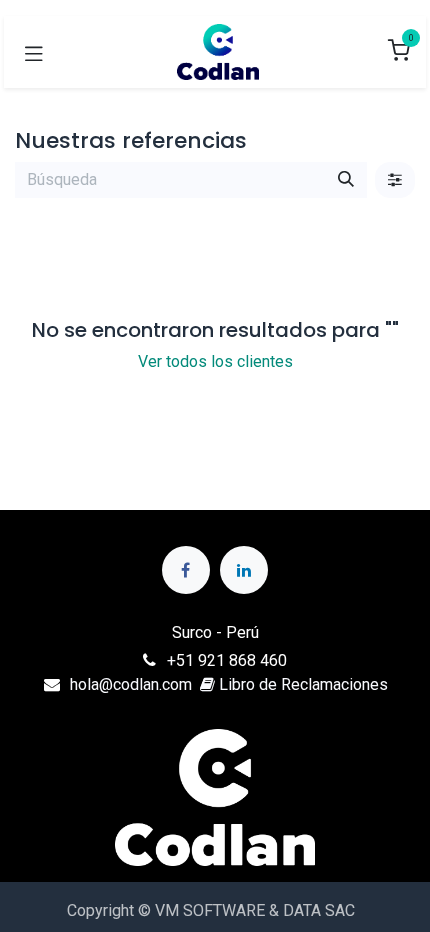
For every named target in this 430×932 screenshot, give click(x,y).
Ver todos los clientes (215, 361)
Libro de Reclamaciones (301, 684)
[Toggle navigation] (34, 52)
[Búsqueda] (346, 180)
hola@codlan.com (131, 684)
